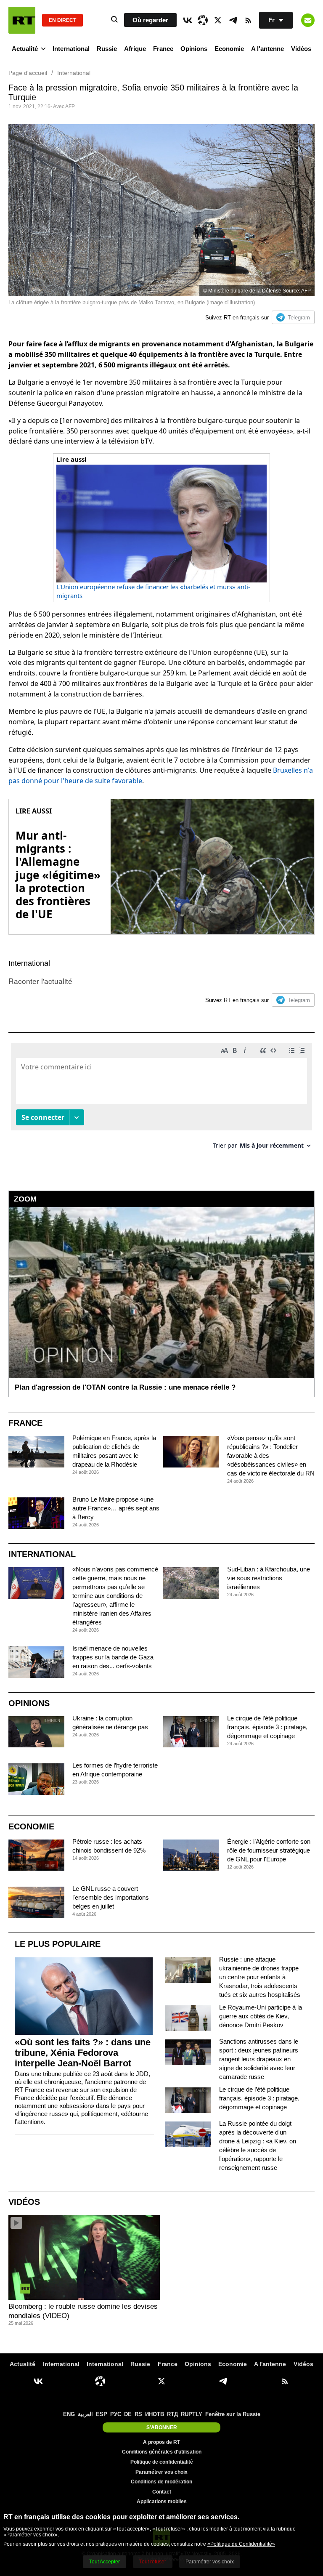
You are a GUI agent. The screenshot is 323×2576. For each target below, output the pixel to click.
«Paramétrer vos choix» (30, 2535)
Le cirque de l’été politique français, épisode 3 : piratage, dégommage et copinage (267, 1727)
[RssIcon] (248, 20)
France (163, 49)
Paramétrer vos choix (161, 2472)
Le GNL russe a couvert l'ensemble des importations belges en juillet (111, 1897)
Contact (162, 2492)
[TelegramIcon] (233, 20)
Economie (229, 49)
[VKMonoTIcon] (188, 20)
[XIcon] (218, 20)
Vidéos (301, 49)
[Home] (22, 20)
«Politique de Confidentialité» (241, 2544)
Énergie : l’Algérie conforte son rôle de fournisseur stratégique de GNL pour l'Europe (269, 1850)
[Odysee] (203, 20)
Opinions (194, 49)
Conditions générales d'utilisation (162, 2452)
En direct (62, 20)
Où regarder (150, 20)
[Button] (308, 20)
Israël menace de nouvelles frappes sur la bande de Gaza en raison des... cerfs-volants (113, 1657)
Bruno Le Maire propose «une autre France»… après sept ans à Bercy (116, 1508)
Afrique (135, 49)
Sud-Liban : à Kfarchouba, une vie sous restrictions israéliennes (269, 1578)
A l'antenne (267, 49)
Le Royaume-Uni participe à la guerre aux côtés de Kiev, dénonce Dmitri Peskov (261, 2016)
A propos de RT (161, 2442)
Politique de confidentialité (162, 2462)
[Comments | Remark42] (161, 1099)
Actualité (25, 49)
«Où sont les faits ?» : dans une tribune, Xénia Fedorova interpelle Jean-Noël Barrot (83, 2053)
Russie (107, 49)
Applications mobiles (162, 2502)
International (71, 49)
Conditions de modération (161, 2482)
